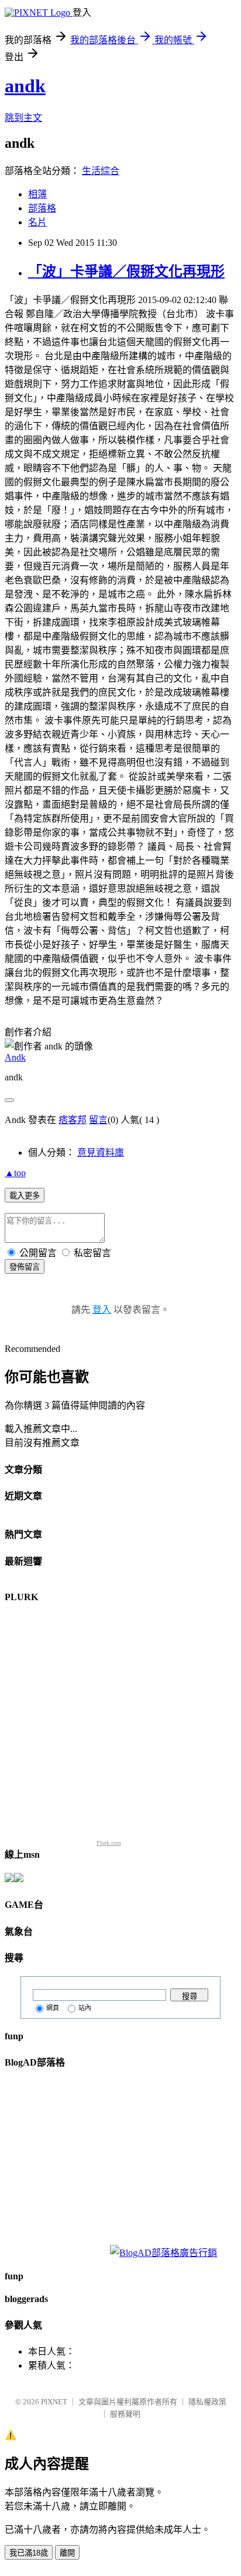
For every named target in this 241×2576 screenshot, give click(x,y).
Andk (15, 1057)
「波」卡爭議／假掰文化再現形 (126, 272)
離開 (67, 2553)
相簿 (37, 194)
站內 (85, 2008)
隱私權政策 (207, 2402)
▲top (15, 1173)
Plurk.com (109, 1843)
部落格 (42, 208)
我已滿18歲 (29, 2553)
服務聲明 (125, 2414)
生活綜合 (101, 171)
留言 (98, 1120)
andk (25, 86)
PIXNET (54, 2402)
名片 (37, 222)
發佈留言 (25, 1267)
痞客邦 (73, 1120)
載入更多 (25, 1196)
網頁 (53, 2008)
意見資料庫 (101, 1153)
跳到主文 (23, 118)
